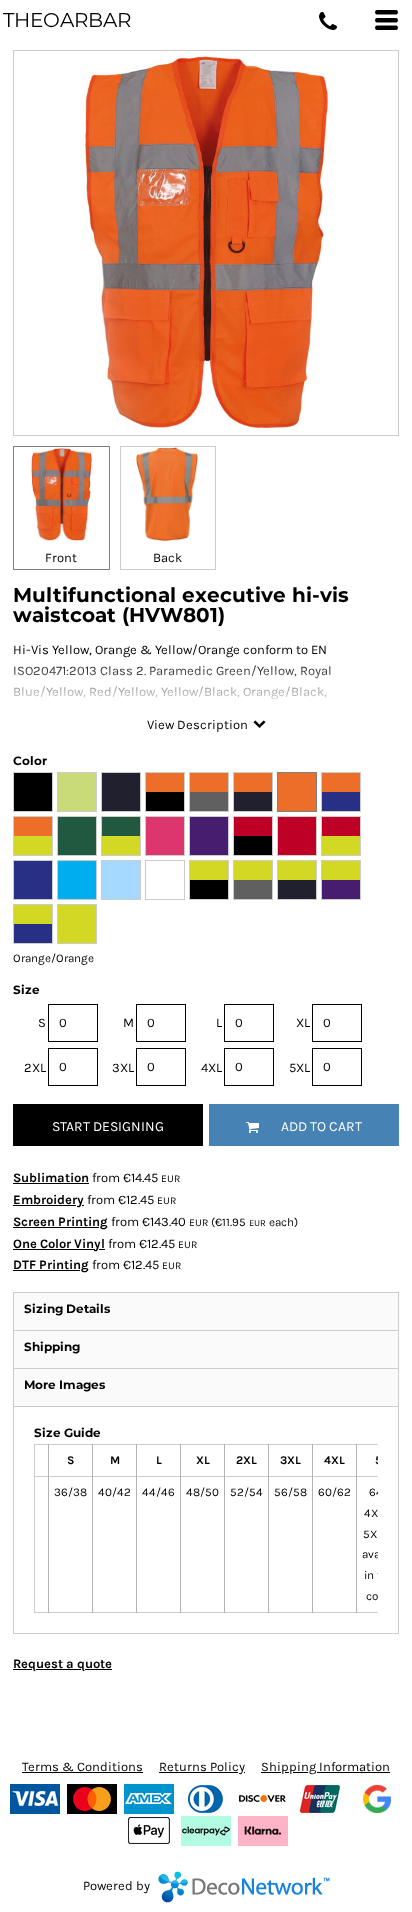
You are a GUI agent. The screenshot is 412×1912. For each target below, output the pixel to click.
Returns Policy (202, 1766)
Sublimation (51, 1177)
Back (167, 557)
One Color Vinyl (59, 1243)
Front (61, 557)
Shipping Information (325, 1766)
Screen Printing (60, 1221)
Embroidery (48, 1199)
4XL (211, 1067)
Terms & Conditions (82, 1766)
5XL (299, 1067)
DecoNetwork (244, 1887)
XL (303, 1022)
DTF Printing (51, 1264)
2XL (35, 1067)
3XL (123, 1067)
